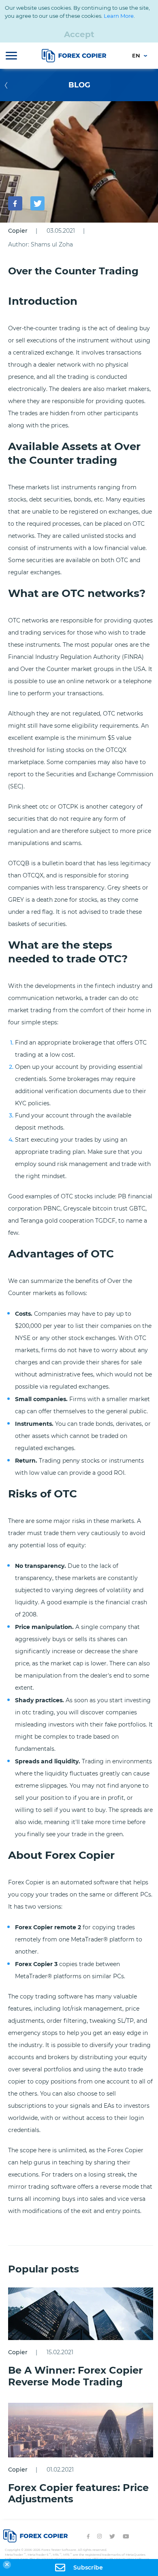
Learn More (119, 16)
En (137, 55)
